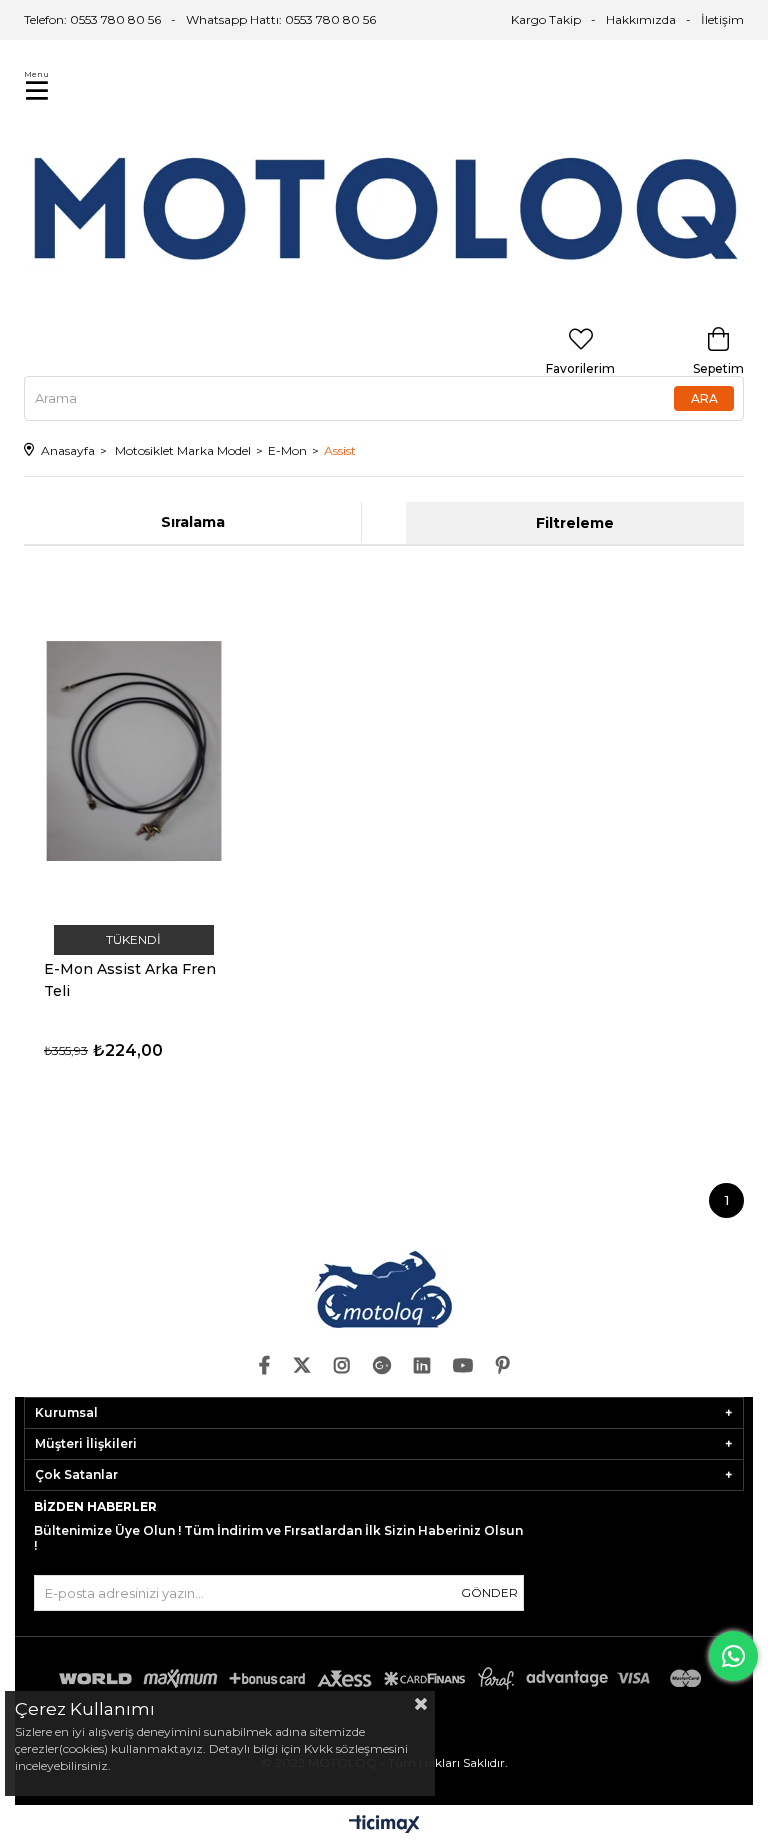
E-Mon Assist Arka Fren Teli (130, 980)
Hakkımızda (641, 19)
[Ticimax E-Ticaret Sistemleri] (384, 1825)
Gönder (489, 1592)
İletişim (722, 19)
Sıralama (193, 522)
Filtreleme (575, 523)
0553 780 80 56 (330, 19)
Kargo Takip (546, 19)
